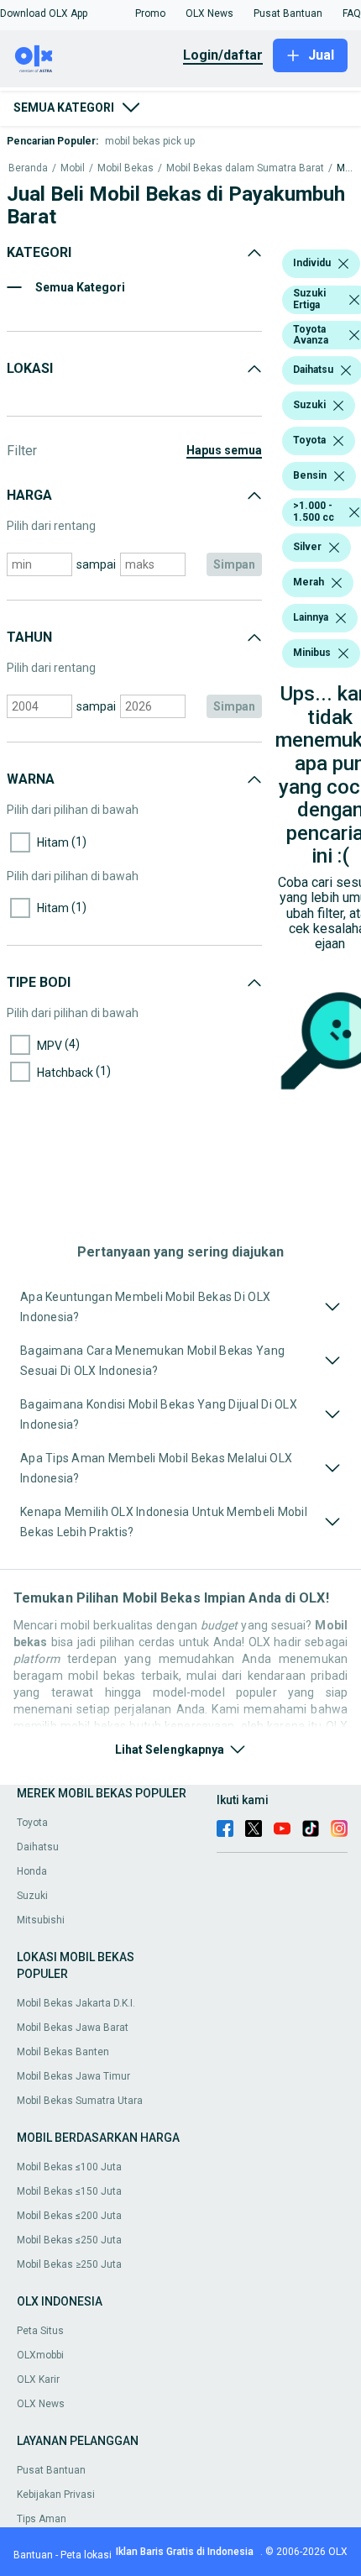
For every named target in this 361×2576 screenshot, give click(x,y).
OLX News (41, 2404)
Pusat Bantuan (51, 2470)
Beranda (28, 168)
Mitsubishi (41, 1920)
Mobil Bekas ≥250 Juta (69, 2264)
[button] (44, 13)
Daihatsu (38, 1847)
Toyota (32, 1823)
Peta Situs (40, 2331)
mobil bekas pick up (150, 141)
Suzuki (32, 1896)
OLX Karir (38, 2379)
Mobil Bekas (126, 168)
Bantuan (33, 2555)
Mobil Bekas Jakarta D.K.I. (76, 2003)
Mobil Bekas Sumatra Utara (80, 2101)
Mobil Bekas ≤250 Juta (69, 2240)
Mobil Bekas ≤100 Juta (69, 2167)
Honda (32, 1871)
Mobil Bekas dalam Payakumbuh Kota (345, 168)
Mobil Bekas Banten (63, 2052)
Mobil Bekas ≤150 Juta (69, 2191)
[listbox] (343, 264)
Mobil (73, 168)
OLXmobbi (40, 2355)
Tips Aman (42, 2519)
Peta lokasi (86, 2555)
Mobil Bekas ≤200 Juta (69, 2216)
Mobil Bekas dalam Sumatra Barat (245, 168)
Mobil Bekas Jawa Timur (73, 2076)
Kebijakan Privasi (56, 2495)
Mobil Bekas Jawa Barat (73, 2028)
